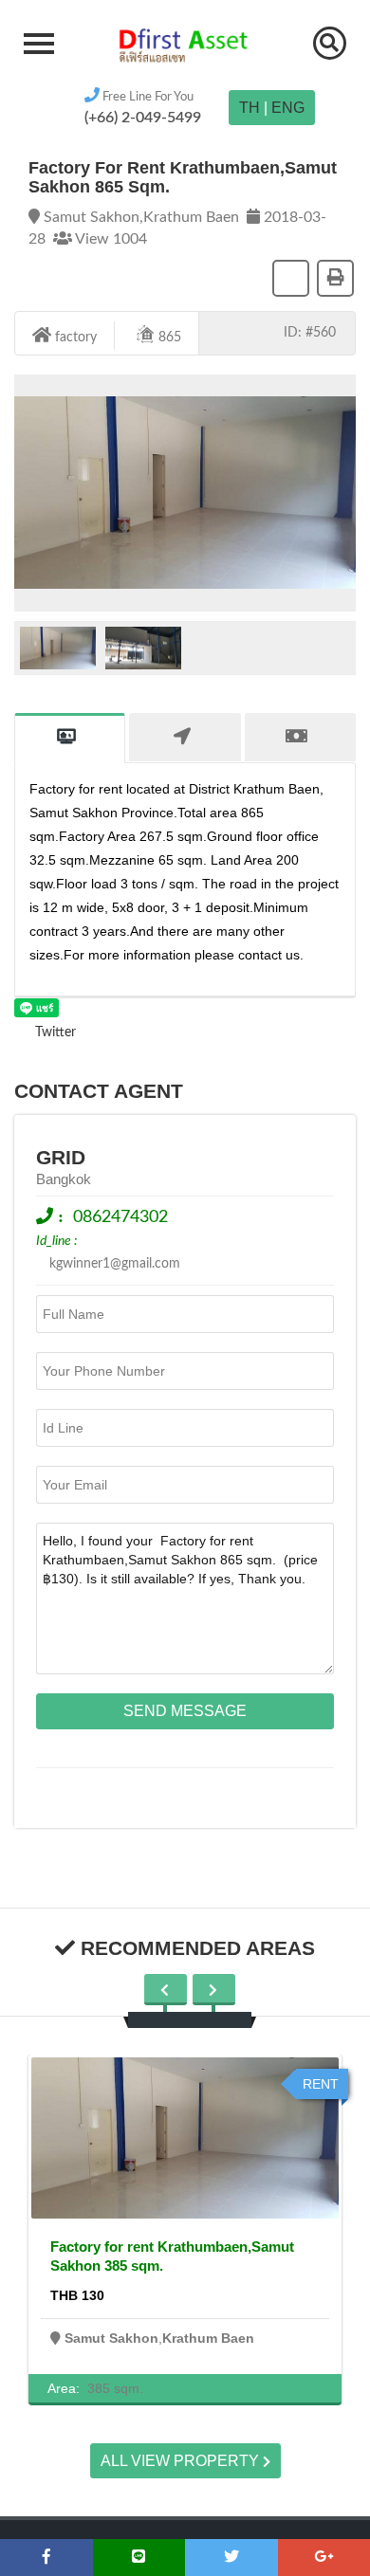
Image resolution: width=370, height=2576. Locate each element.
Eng (288, 108)
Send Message (185, 1711)
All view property (182, 2461)
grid (61, 1157)
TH (250, 108)
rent (321, 2084)
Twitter (54, 1032)
